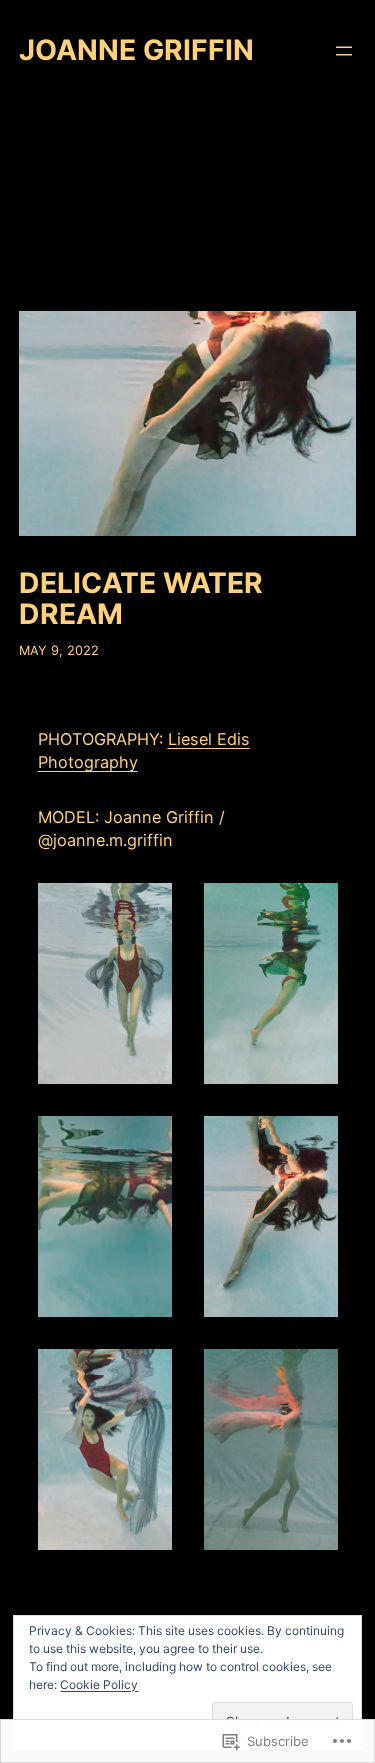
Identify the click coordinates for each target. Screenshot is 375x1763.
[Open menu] (344, 51)
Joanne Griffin (136, 50)
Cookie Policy (99, 1684)
